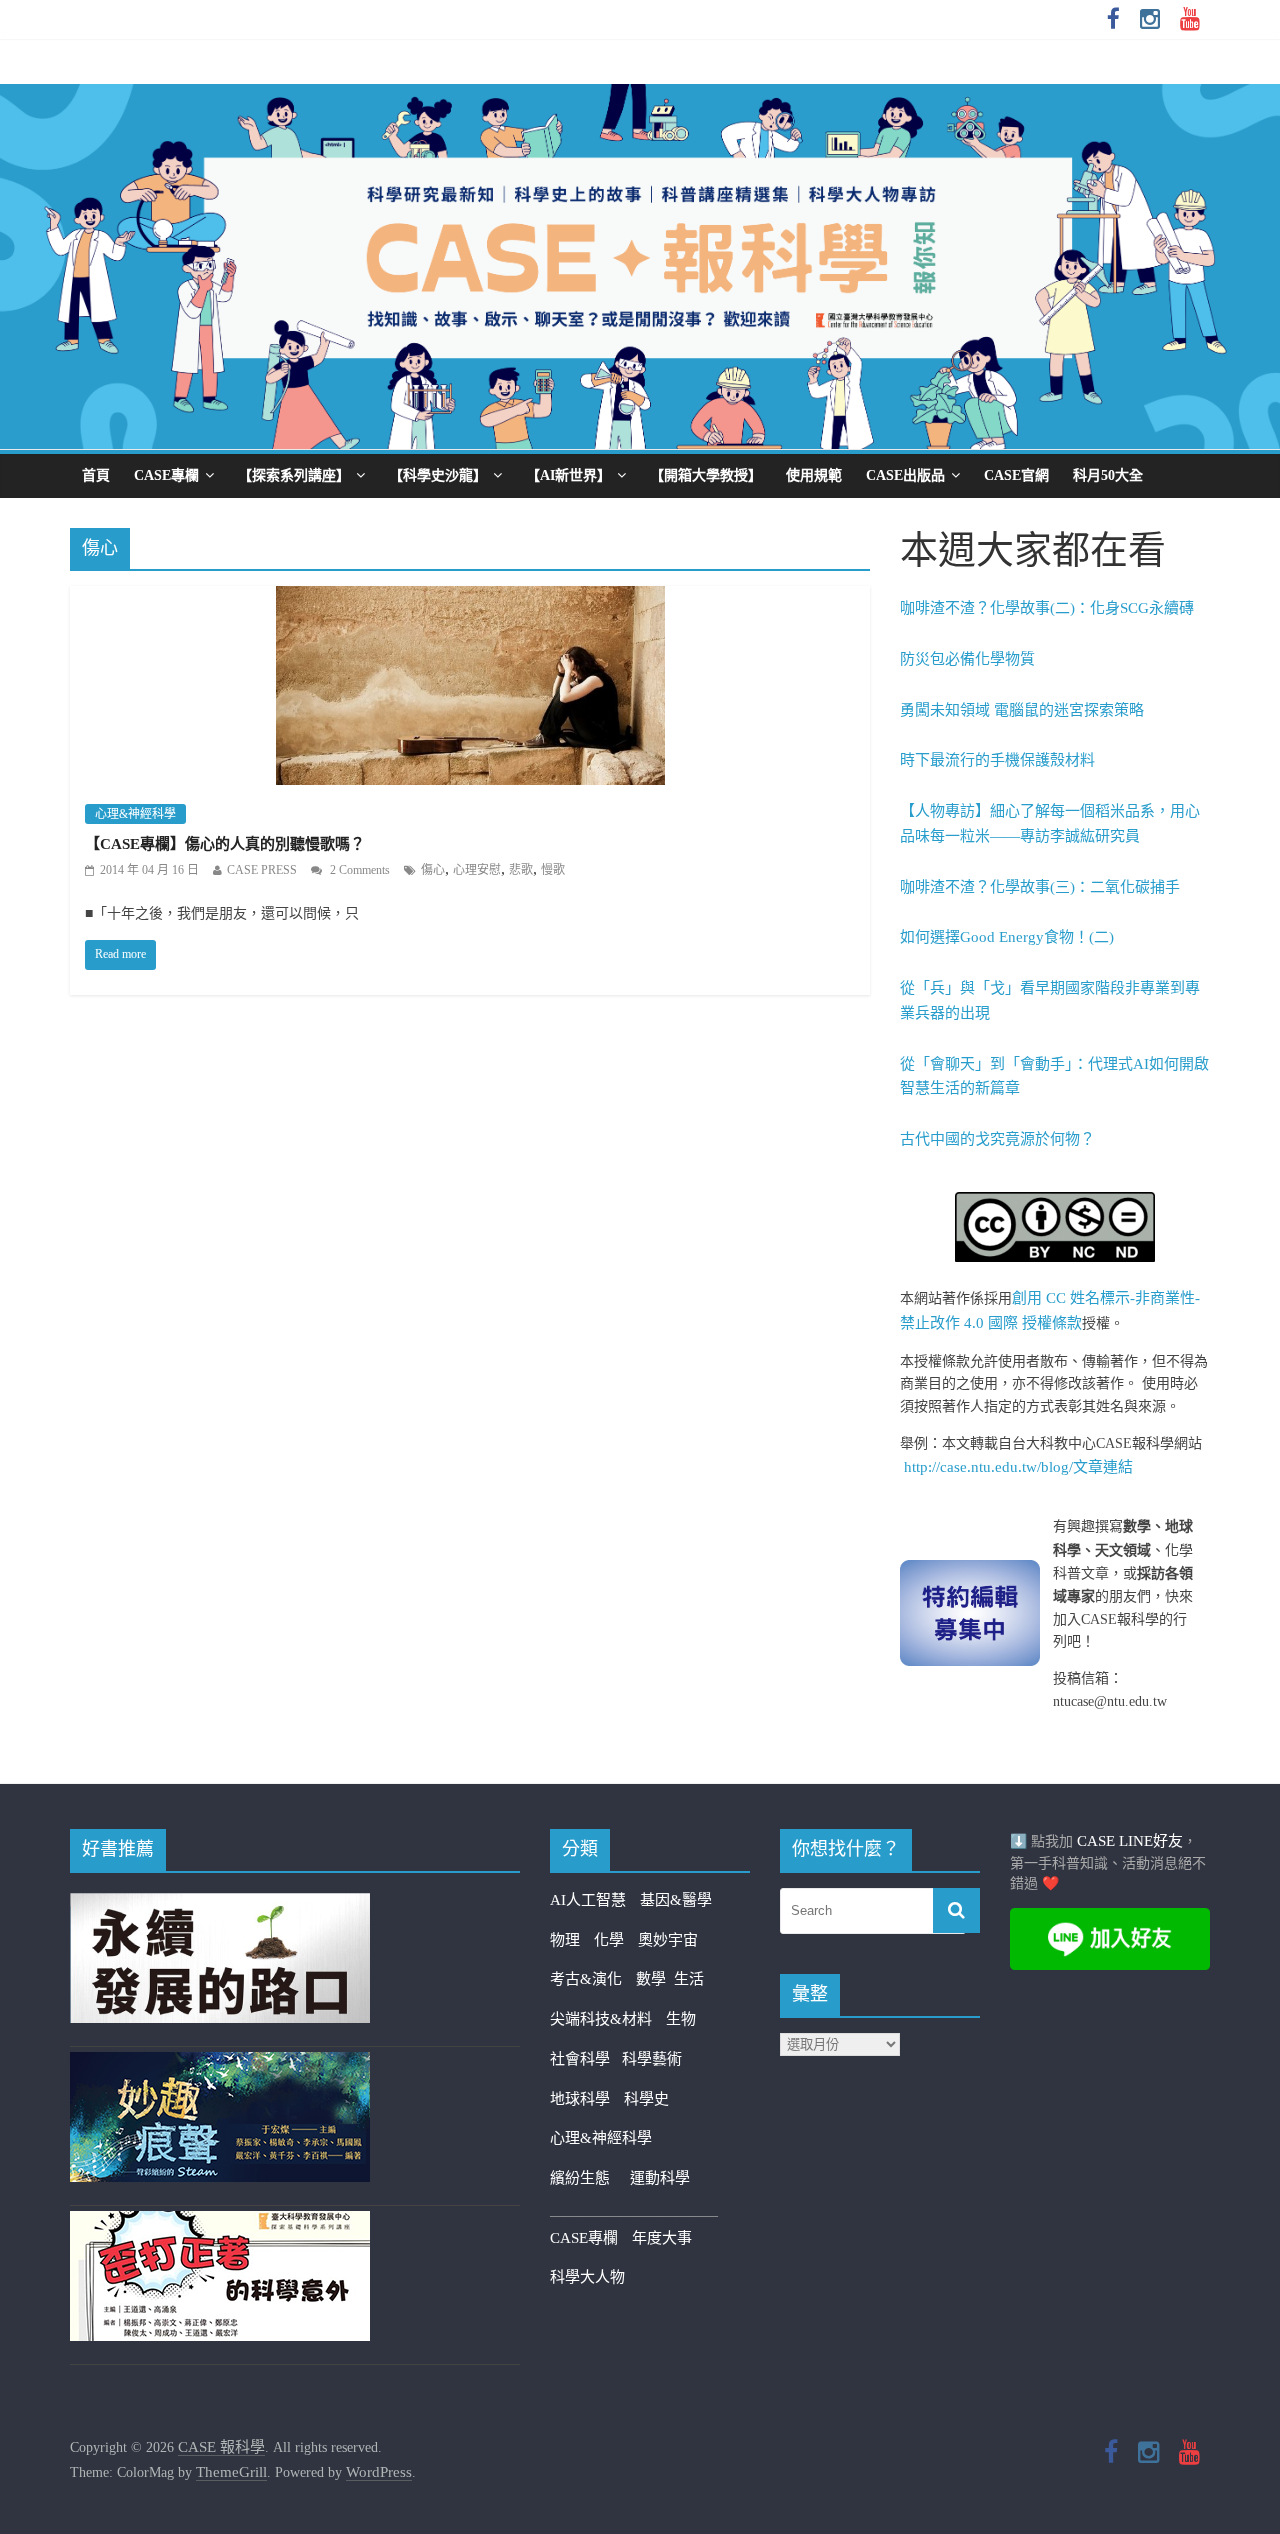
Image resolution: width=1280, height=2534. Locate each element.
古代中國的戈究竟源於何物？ (997, 1139)
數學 (655, 1979)
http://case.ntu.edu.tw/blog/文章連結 (1018, 1467)
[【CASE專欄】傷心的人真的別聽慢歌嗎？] (470, 599)
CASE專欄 (166, 475)
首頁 (96, 475)
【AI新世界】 (568, 475)
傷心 (433, 870)
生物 (681, 2019)
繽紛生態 (590, 2178)
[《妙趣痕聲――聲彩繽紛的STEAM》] (220, 2064)
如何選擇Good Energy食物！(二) (1007, 937)
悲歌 (521, 870)
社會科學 (586, 2059)
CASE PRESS (262, 870)
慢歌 (553, 870)
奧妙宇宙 (668, 1940)
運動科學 (660, 2178)
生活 (689, 1979)
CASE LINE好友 (1130, 1841)
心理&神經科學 (135, 814)
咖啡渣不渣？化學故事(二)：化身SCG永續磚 (1047, 608)
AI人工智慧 (588, 1900)
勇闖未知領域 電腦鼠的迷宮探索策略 (1022, 710)
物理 (565, 1940)
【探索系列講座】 (294, 475)
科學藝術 (652, 2059)
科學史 (646, 2099)
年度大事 (662, 2238)
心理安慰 (477, 870)
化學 (609, 1940)
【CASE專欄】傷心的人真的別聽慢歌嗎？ (225, 844)
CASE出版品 (905, 475)
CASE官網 (1016, 475)
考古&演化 (586, 1979)
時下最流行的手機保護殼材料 (997, 760)
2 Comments (358, 870)
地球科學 (580, 2099)
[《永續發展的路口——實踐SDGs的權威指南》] (220, 1905)
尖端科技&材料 (601, 2019)
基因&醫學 (676, 1900)
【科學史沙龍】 (438, 475)
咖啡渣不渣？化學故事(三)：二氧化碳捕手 (1040, 887)
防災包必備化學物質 (967, 659)
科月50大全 (1108, 475)
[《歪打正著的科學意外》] (220, 2223)
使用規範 (814, 475)
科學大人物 (587, 2277)
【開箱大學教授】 (706, 475)
